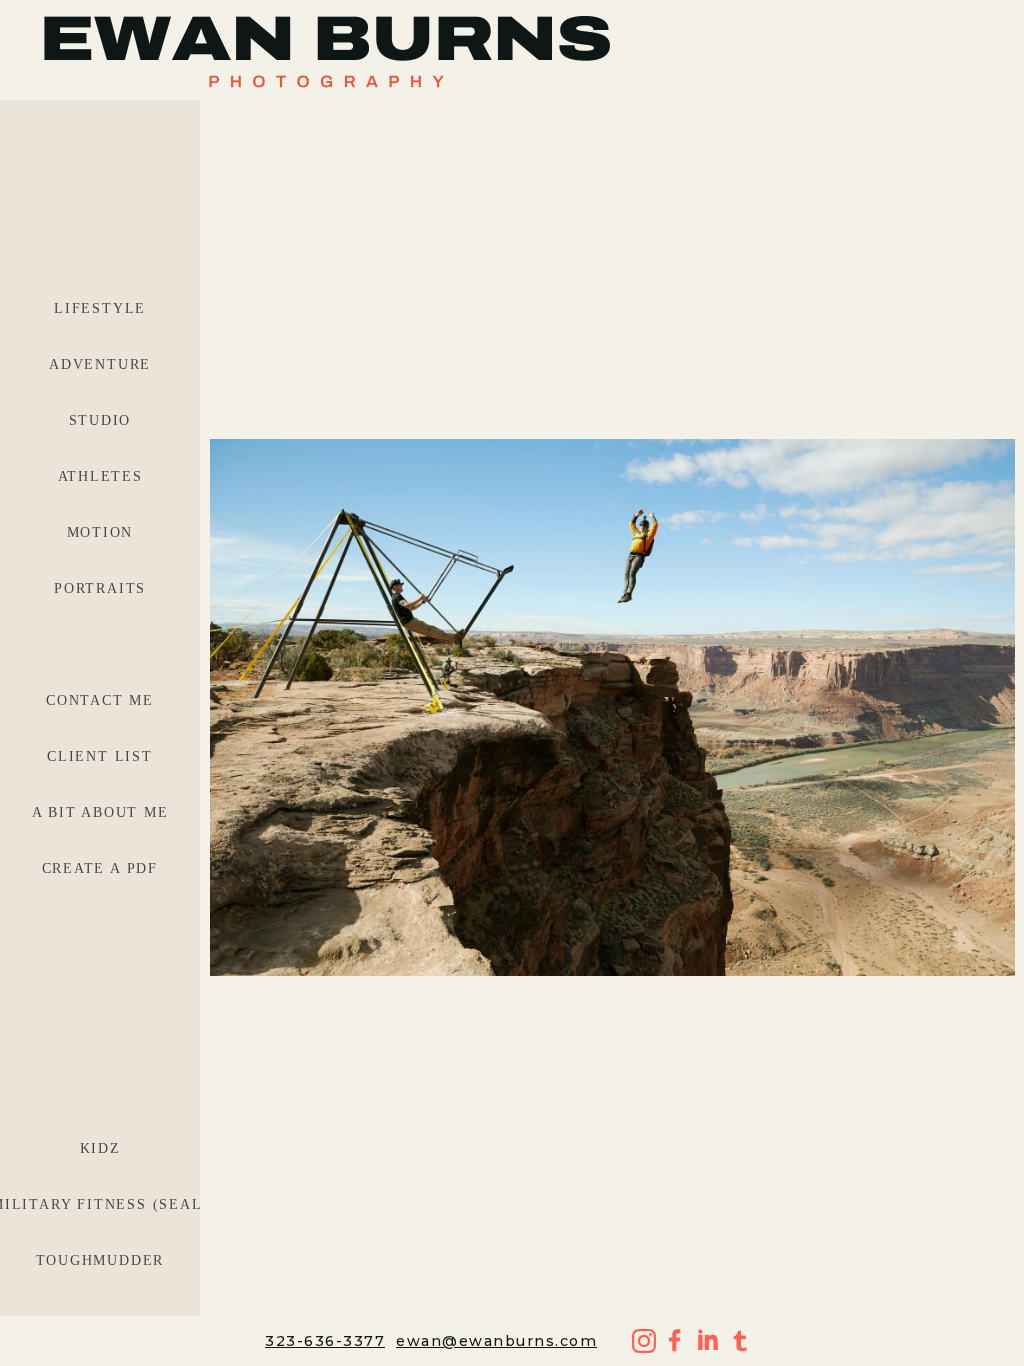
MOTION (100, 532)
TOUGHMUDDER (100, 1260)
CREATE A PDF (100, 868)
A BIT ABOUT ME (100, 812)
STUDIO (100, 420)
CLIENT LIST (100, 756)
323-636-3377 (325, 1341)
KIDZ (100, 1148)
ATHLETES (100, 476)
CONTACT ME (100, 700)
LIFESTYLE (100, 308)
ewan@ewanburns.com (496, 1341)
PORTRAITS (100, 588)
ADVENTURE (100, 364)
